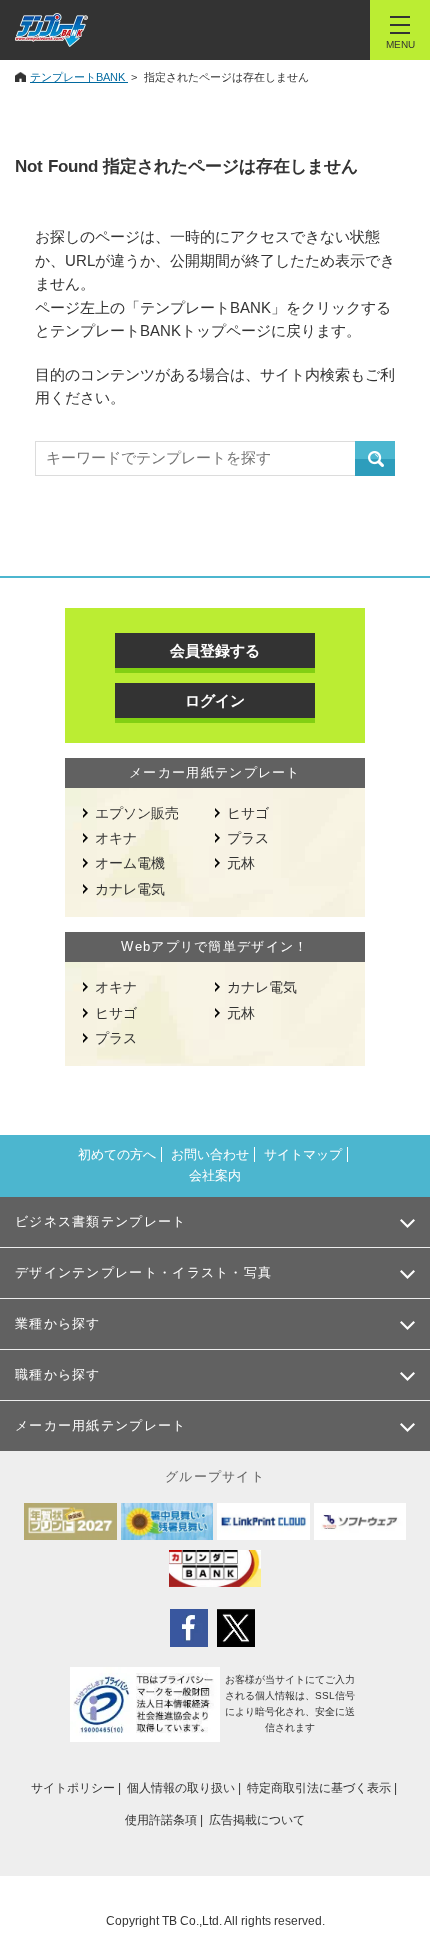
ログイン (215, 700)
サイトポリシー (73, 1788)
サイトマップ (303, 1154)
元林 (241, 863)
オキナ (116, 838)
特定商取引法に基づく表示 (319, 1788)
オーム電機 (130, 863)
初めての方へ (117, 1154)
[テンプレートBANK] (51, 30)
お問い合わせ (210, 1154)
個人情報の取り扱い (181, 1788)
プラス (248, 838)
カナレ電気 (130, 889)
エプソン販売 (137, 813)
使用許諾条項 (161, 1820)
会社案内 (215, 1175)
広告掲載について (257, 1820)
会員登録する (215, 650)
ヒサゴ (248, 813)
